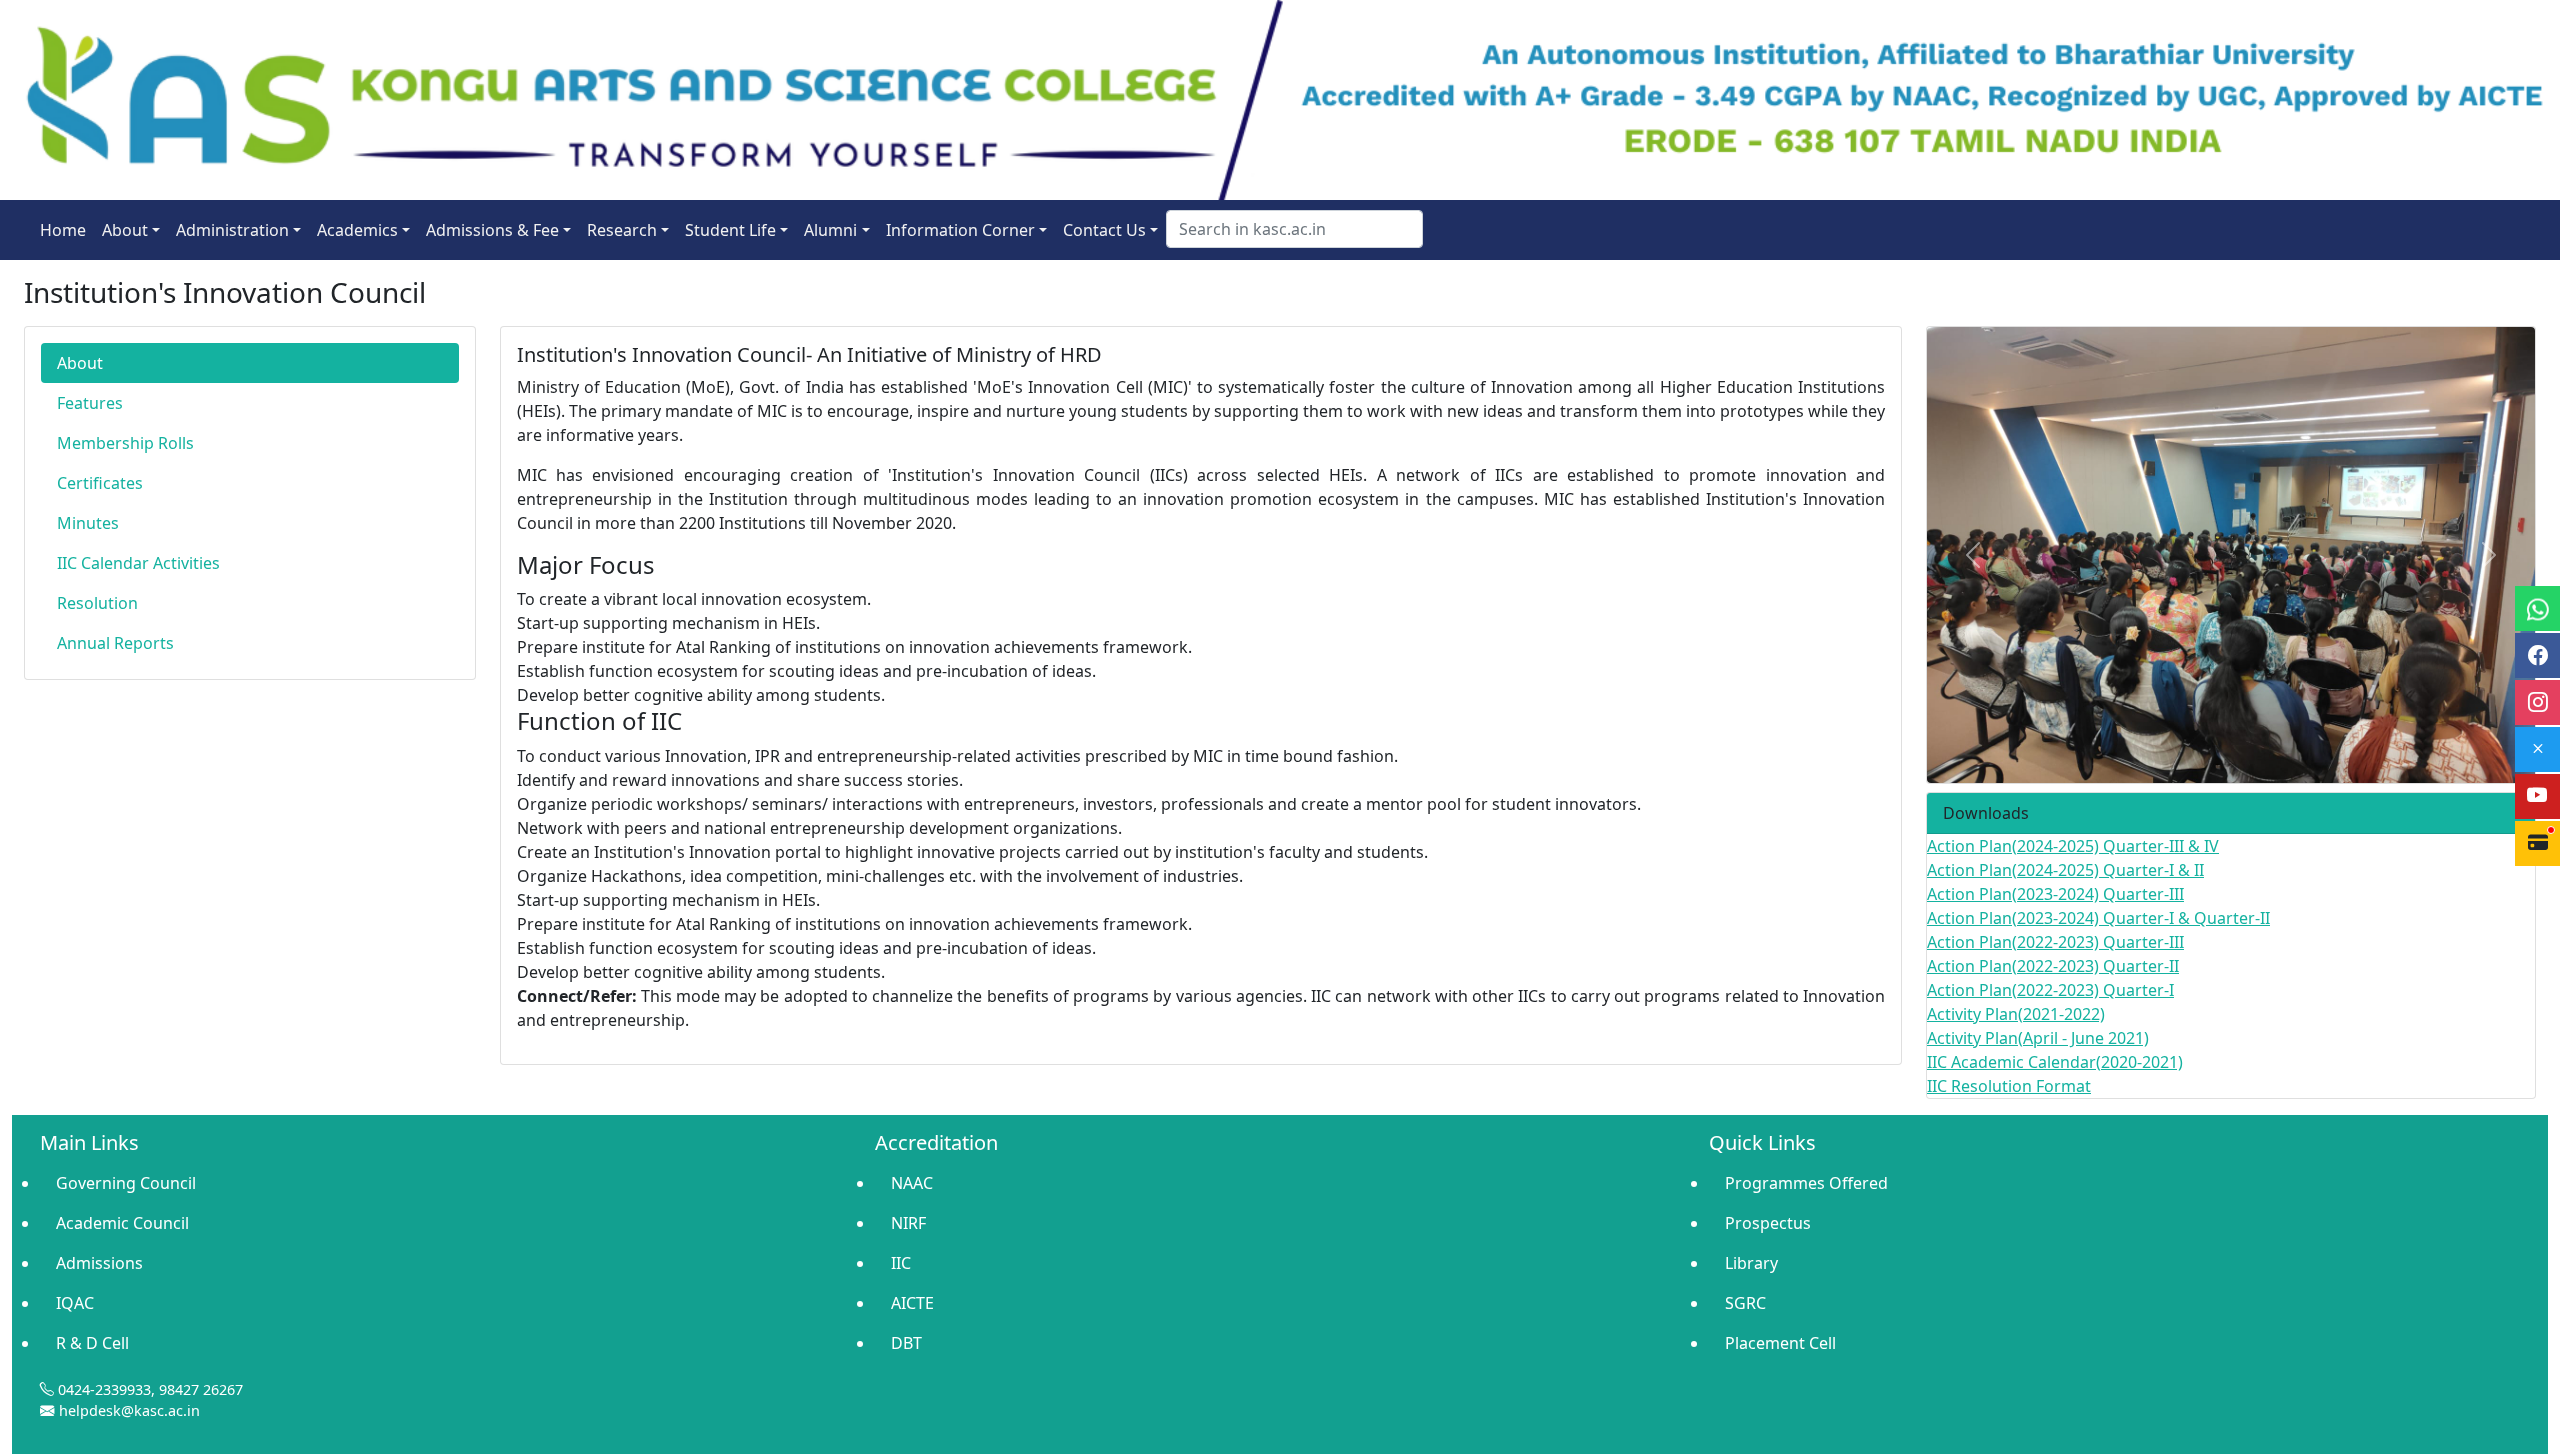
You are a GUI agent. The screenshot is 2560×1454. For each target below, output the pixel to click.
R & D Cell (92, 1343)
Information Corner (960, 230)
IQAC (75, 1303)
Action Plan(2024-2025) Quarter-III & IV (2073, 846)
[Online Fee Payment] (2537, 843)
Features (90, 403)
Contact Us (1104, 230)
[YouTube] (2537, 796)
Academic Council (122, 1223)
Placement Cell (1780, 1343)
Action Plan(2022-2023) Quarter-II (2053, 966)
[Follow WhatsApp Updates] (2537, 608)
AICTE (912, 1303)
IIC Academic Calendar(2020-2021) (2055, 1062)
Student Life (730, 230)
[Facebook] (2537, 655)
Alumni (830, 230)
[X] (2537, 749)
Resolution (97, 603)
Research (622, 230)
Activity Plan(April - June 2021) (2038, 1038)
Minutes (88, 523)
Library (1751, 1263)
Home (63, 230)
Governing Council (126, 1183)
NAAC (912, 1183)
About (125, 230)
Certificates (100, 483)
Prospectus (1768, 1223)
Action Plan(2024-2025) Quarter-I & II (2065, 870)
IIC (901, 1263)
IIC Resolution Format (2009, 1086)
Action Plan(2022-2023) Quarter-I (2050, 990)
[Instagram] (2537, 702)
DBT (906, 1343)
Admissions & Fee (492, 230)
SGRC (1745, 1303)
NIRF (908, 1223)
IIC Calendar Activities (138, 563)
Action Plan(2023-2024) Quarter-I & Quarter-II (2098, 918)
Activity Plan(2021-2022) (2016, 1014)
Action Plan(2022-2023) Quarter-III (2055, 942)
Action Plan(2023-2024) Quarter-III (2055, 894)
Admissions (99, 1263)
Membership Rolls (125, 443)
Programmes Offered (1806, 1183)
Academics (357, 230)
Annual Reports (115, 643)
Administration (232, 230)
